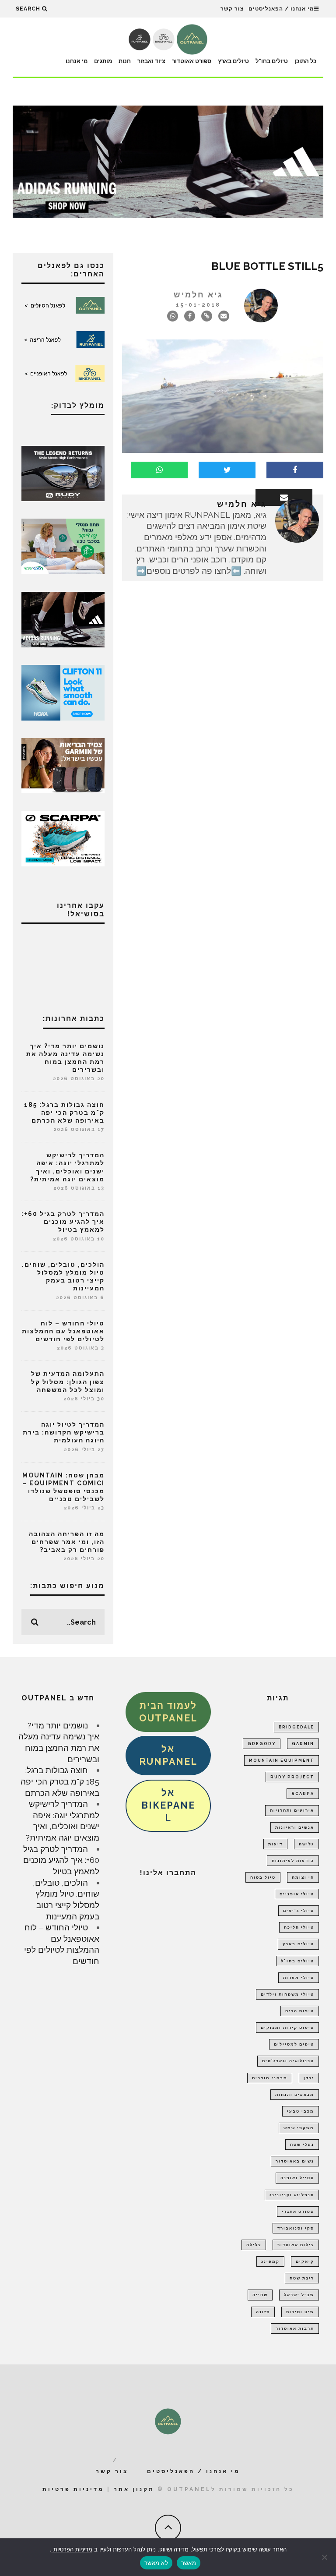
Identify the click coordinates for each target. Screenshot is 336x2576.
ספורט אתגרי (298, 2212)
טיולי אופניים (297, 1894)
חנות (125, 61)
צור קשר (232, 9)
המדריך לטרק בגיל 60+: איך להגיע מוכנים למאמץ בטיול (63, 1222)
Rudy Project (292, 1777)
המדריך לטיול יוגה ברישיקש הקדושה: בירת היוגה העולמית (64, 1432)
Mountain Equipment (282, 1760)
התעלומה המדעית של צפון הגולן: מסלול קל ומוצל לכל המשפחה (68, 1382)
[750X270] (168, 161)
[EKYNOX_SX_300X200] (63, 473)
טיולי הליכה (299, 1927)
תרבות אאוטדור (295, 2329)
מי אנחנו (77, 61)
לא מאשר (156, 2563)
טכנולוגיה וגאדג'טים (288, 2061)
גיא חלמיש (198, 295)
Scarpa (303, 1794)
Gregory (262, 1744)
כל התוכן (305, 61)
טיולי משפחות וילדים (287, 1994)
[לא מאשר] (325, 2557)
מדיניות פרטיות (73, 2489)
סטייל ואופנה (297, 2178)
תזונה (263, 2312)
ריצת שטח (302, 2278)
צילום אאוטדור (296, 2245)
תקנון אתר (134, 2489)
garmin (303, 1744)
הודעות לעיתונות (293, 1861)
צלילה (254, 2245)
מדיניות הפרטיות (72, 2549)
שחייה (260, 2295)
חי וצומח (303, 1877)
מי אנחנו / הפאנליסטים (281, 9)
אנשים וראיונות (295, 1827)
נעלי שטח (302, 2145)
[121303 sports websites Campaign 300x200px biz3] (63, 546)
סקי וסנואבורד (296, 2228)
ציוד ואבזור (151, 61)
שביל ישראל (299, 2295)
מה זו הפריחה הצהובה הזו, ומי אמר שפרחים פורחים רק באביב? (67, 1542)
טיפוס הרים (300, 2011)
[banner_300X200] (63, 692)
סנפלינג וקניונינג (292, 2195)
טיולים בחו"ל (272, 61)
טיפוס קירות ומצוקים (287, 2028)
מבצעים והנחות (295, 2095)
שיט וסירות (300, 2312)
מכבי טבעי (301, 2111)
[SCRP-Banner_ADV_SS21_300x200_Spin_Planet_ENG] (63, 837)
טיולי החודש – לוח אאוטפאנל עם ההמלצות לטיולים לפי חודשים (63, 1331)
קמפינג (270, 2262)
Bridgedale (296, 1727)
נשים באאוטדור (295, 2161)
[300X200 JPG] (63, 618)
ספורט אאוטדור (192, 61)
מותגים (103, 61)
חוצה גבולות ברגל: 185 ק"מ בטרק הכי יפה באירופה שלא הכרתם (64, 1113)
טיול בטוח (263, 1877)
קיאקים (305, 2262)
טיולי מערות (299, 1978)
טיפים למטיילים (294, 2044)
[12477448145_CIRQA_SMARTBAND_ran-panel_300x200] (63, 765)
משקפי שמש (299, 2128)
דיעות (275, 1844)
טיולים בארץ (233, 61)
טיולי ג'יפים (299, 1911)
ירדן (309, 2078)
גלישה (306, 1844)
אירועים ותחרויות (292, 1810)
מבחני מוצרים (270, 2078)
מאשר (189, 2563)
